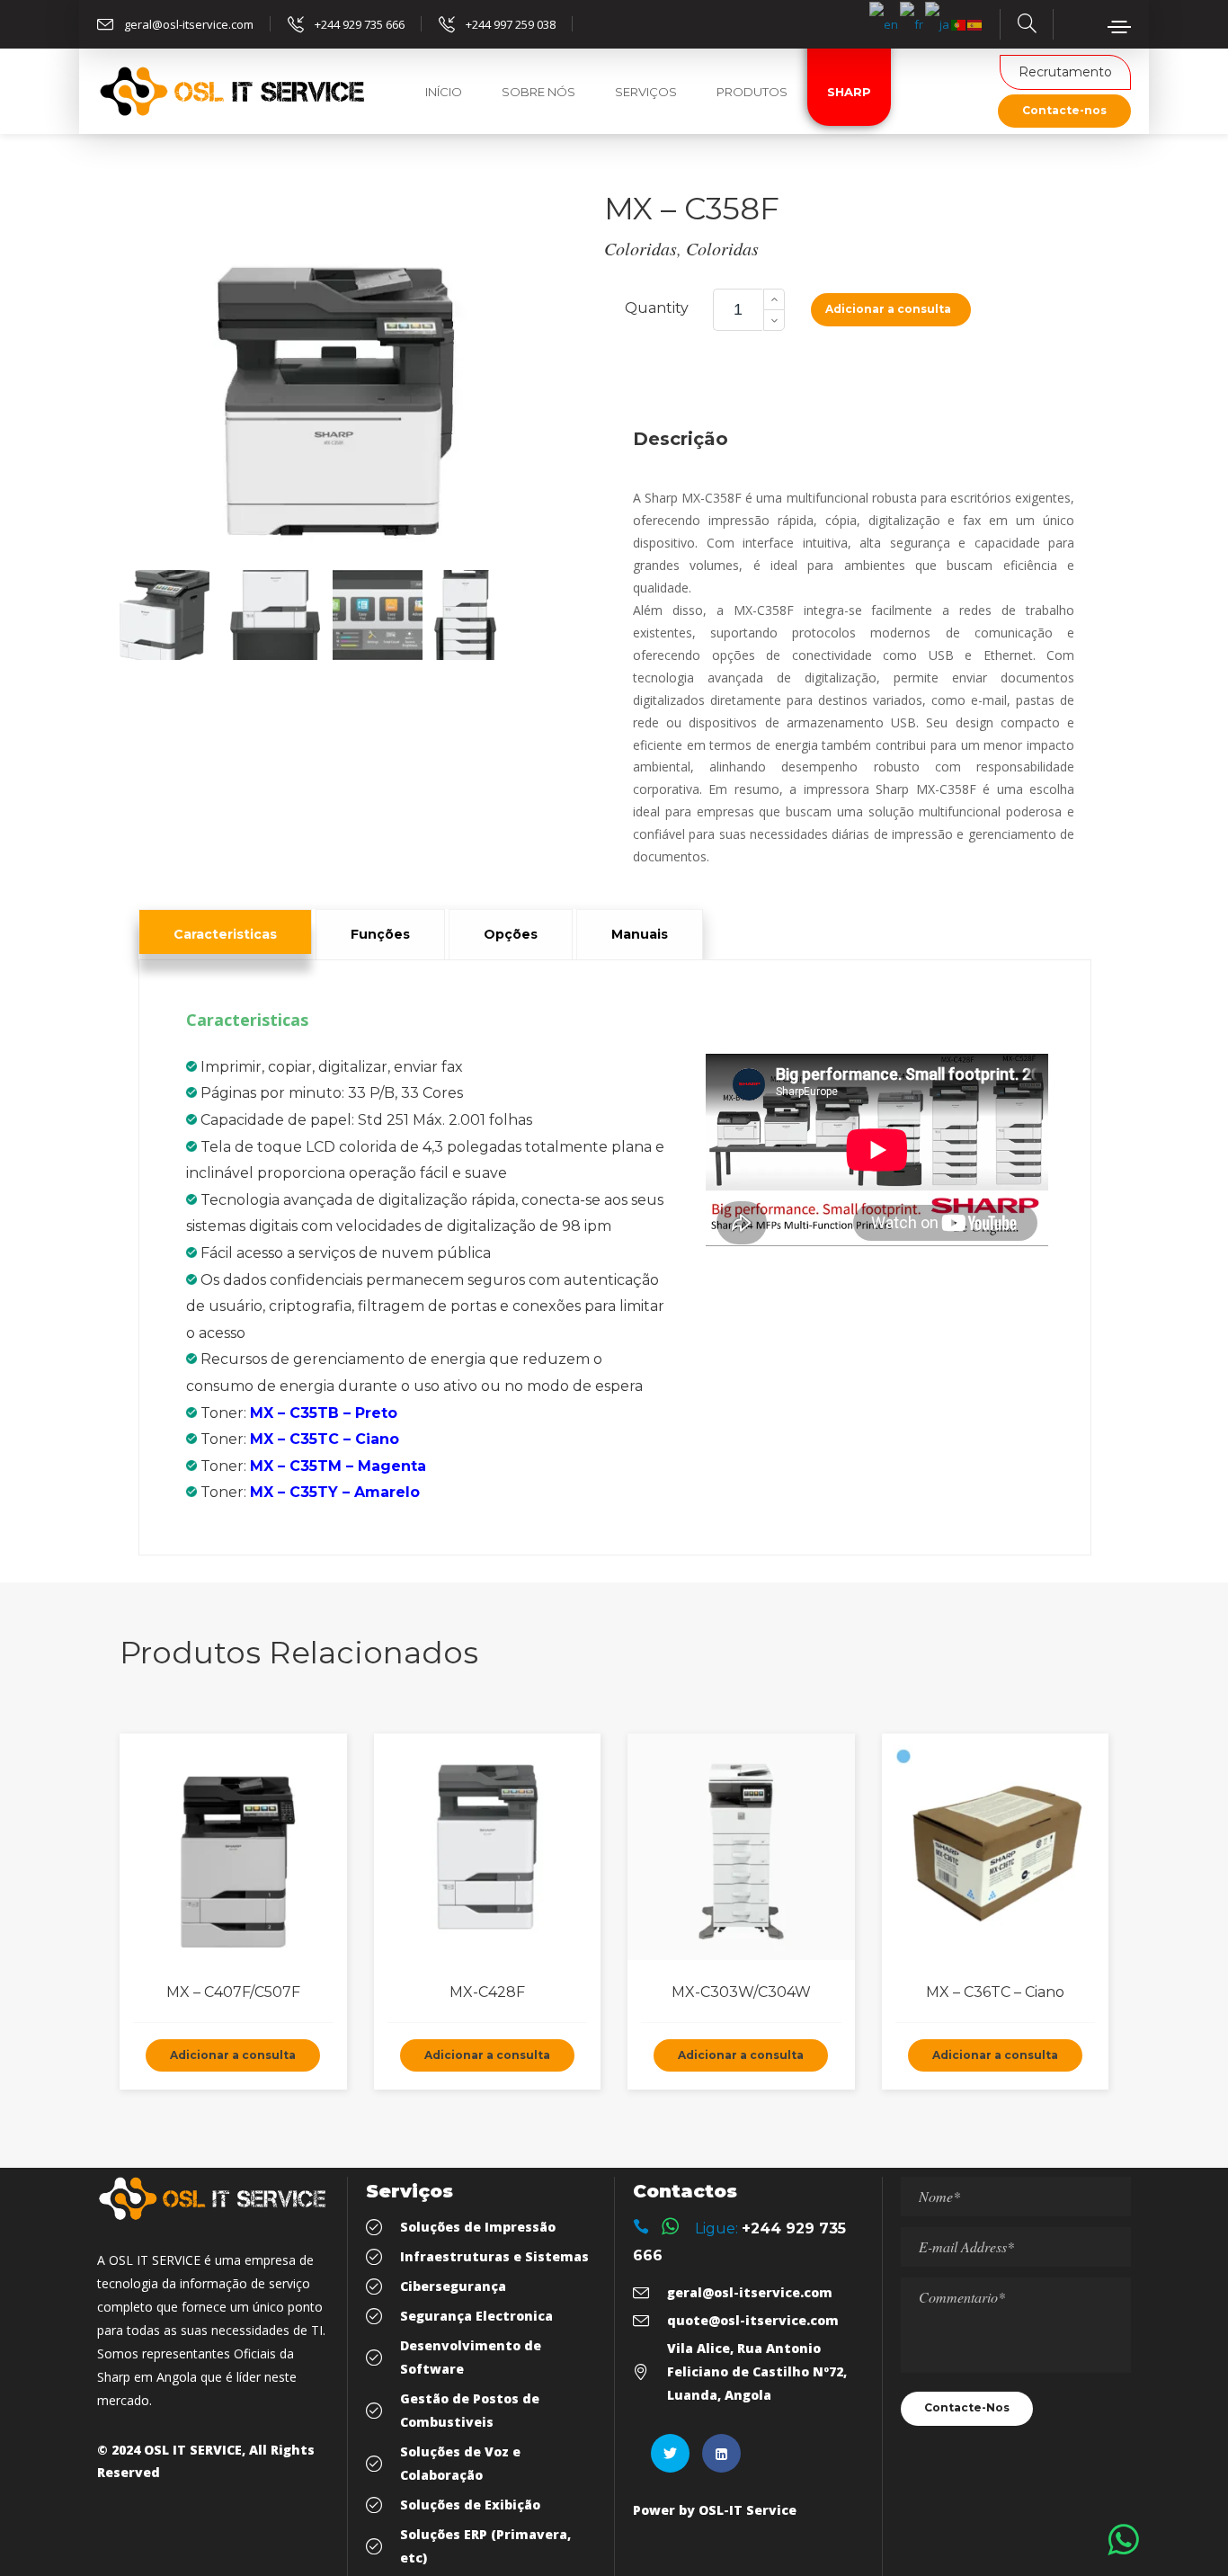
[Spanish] (975, 23)
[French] (912, 23)
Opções (511, 934)
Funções (380, 934)
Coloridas (641, 248)
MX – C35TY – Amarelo (335, 1492)
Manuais (640, 934)
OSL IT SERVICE (193, 2450)
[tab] (225, 931)
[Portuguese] (959, 23)
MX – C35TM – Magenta (338, 1466)
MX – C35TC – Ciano (325, 1439)
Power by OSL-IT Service (715, 2510)
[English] (885, 23)
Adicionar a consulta (888, 309)
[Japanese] (938, 23)
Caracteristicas (225, 934)
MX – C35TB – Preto (324, 1413)
